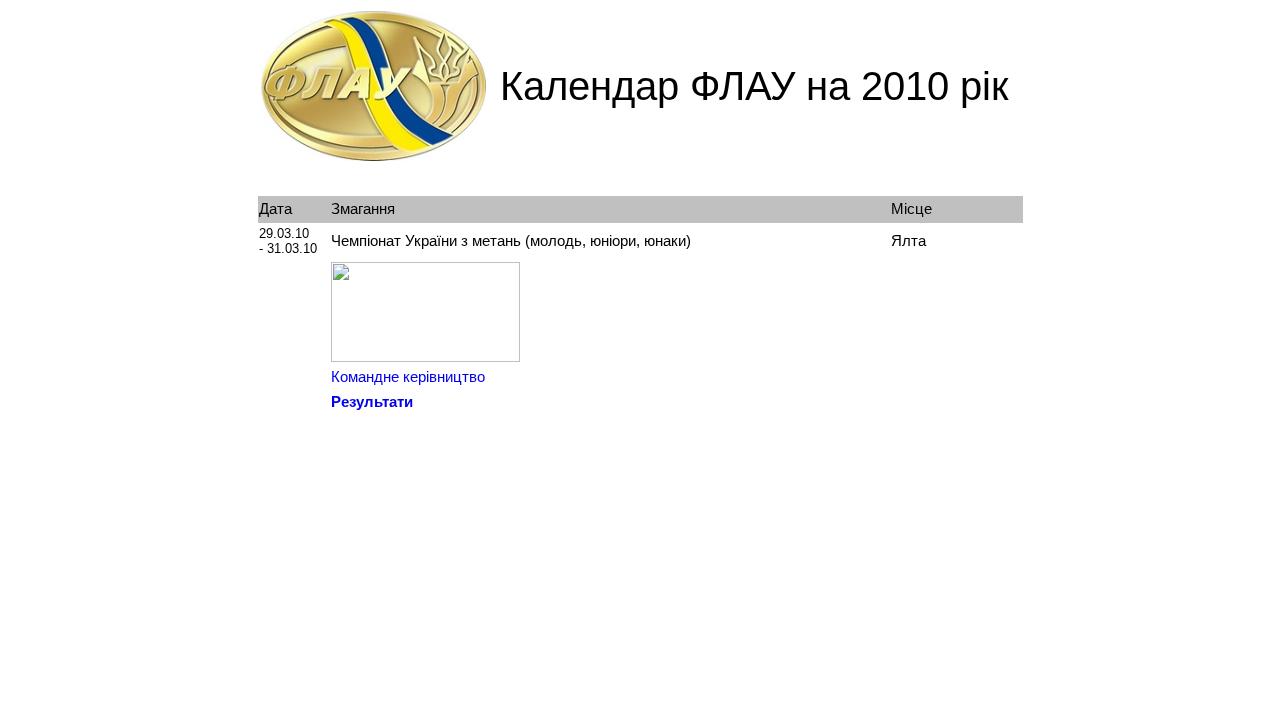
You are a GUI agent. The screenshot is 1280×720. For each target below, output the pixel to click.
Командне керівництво (408, 377)
